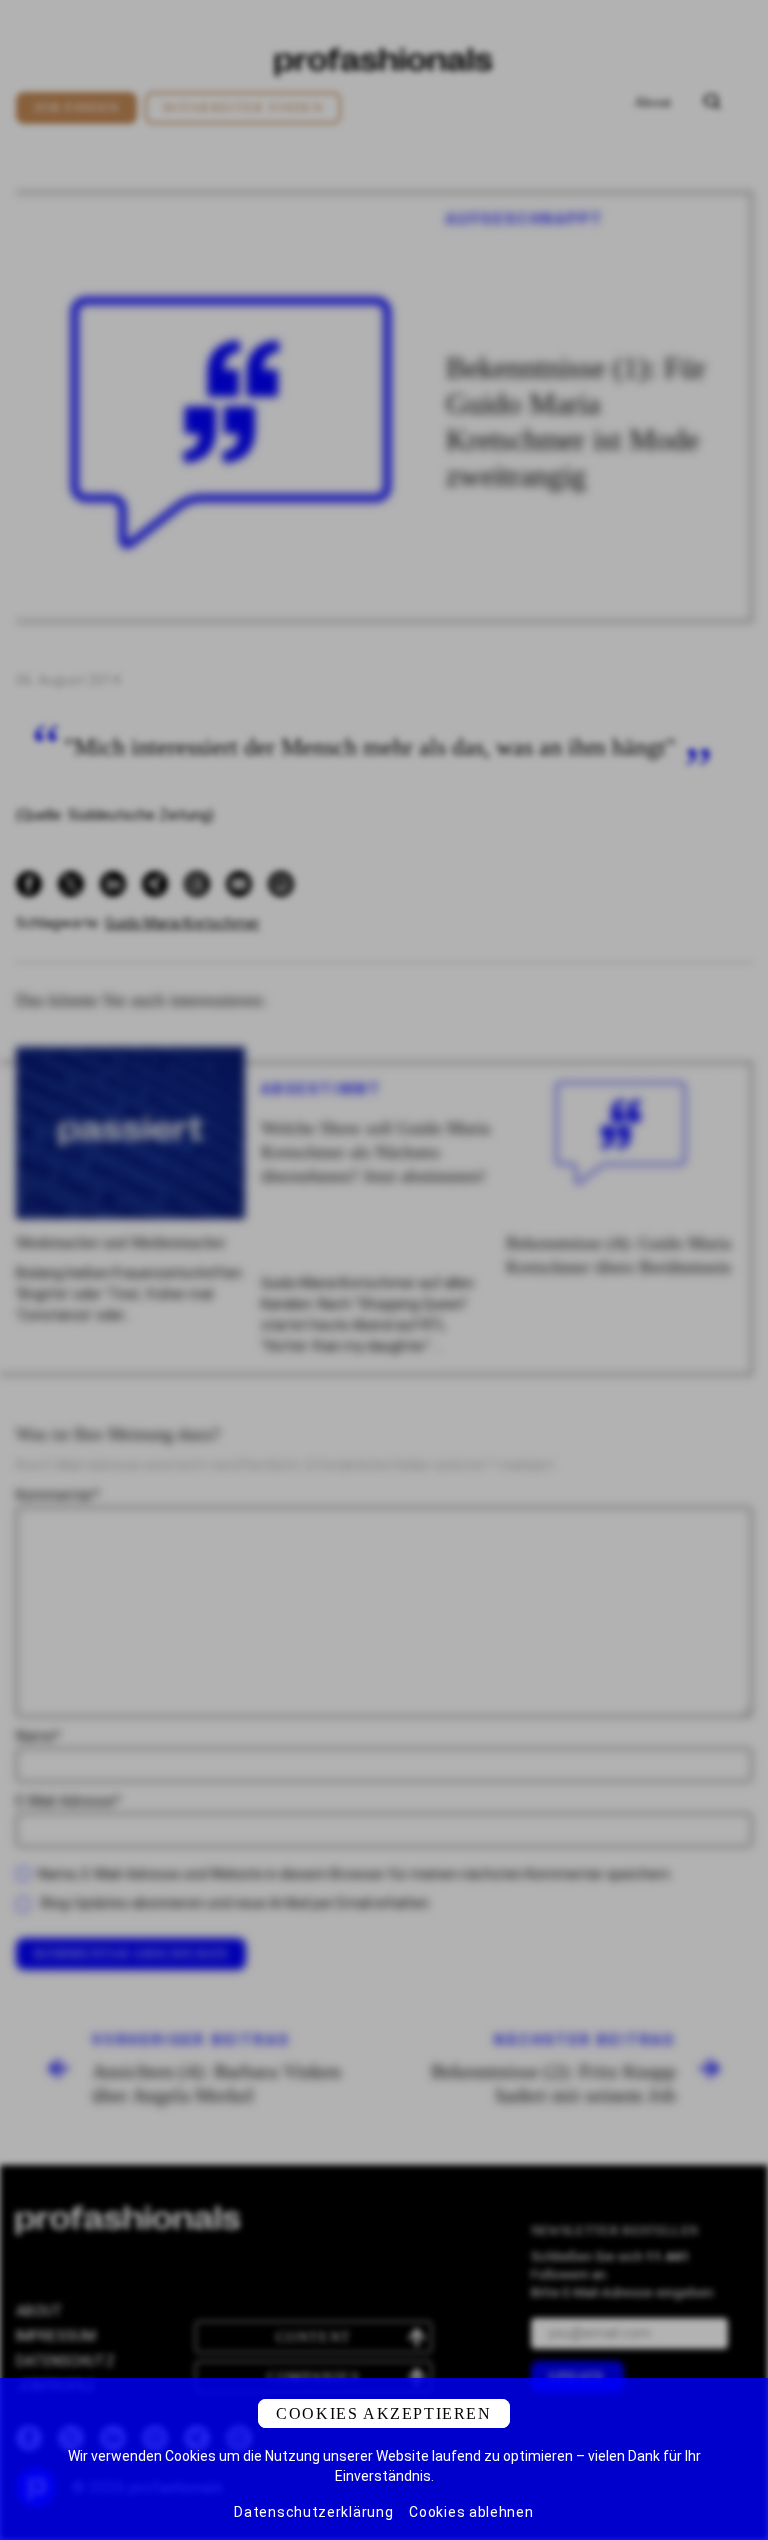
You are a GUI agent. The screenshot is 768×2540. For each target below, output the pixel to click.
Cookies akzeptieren (383, 2413)
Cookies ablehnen (471, 2512)
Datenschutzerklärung (313, 2512)
